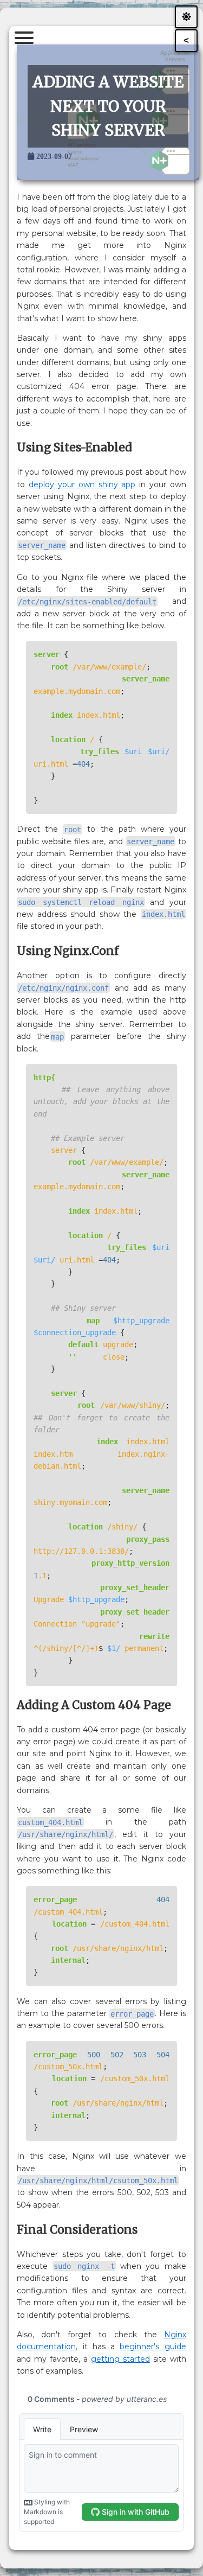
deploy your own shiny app (82, 484)
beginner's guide (153, 2347)
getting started (120, 2359)
